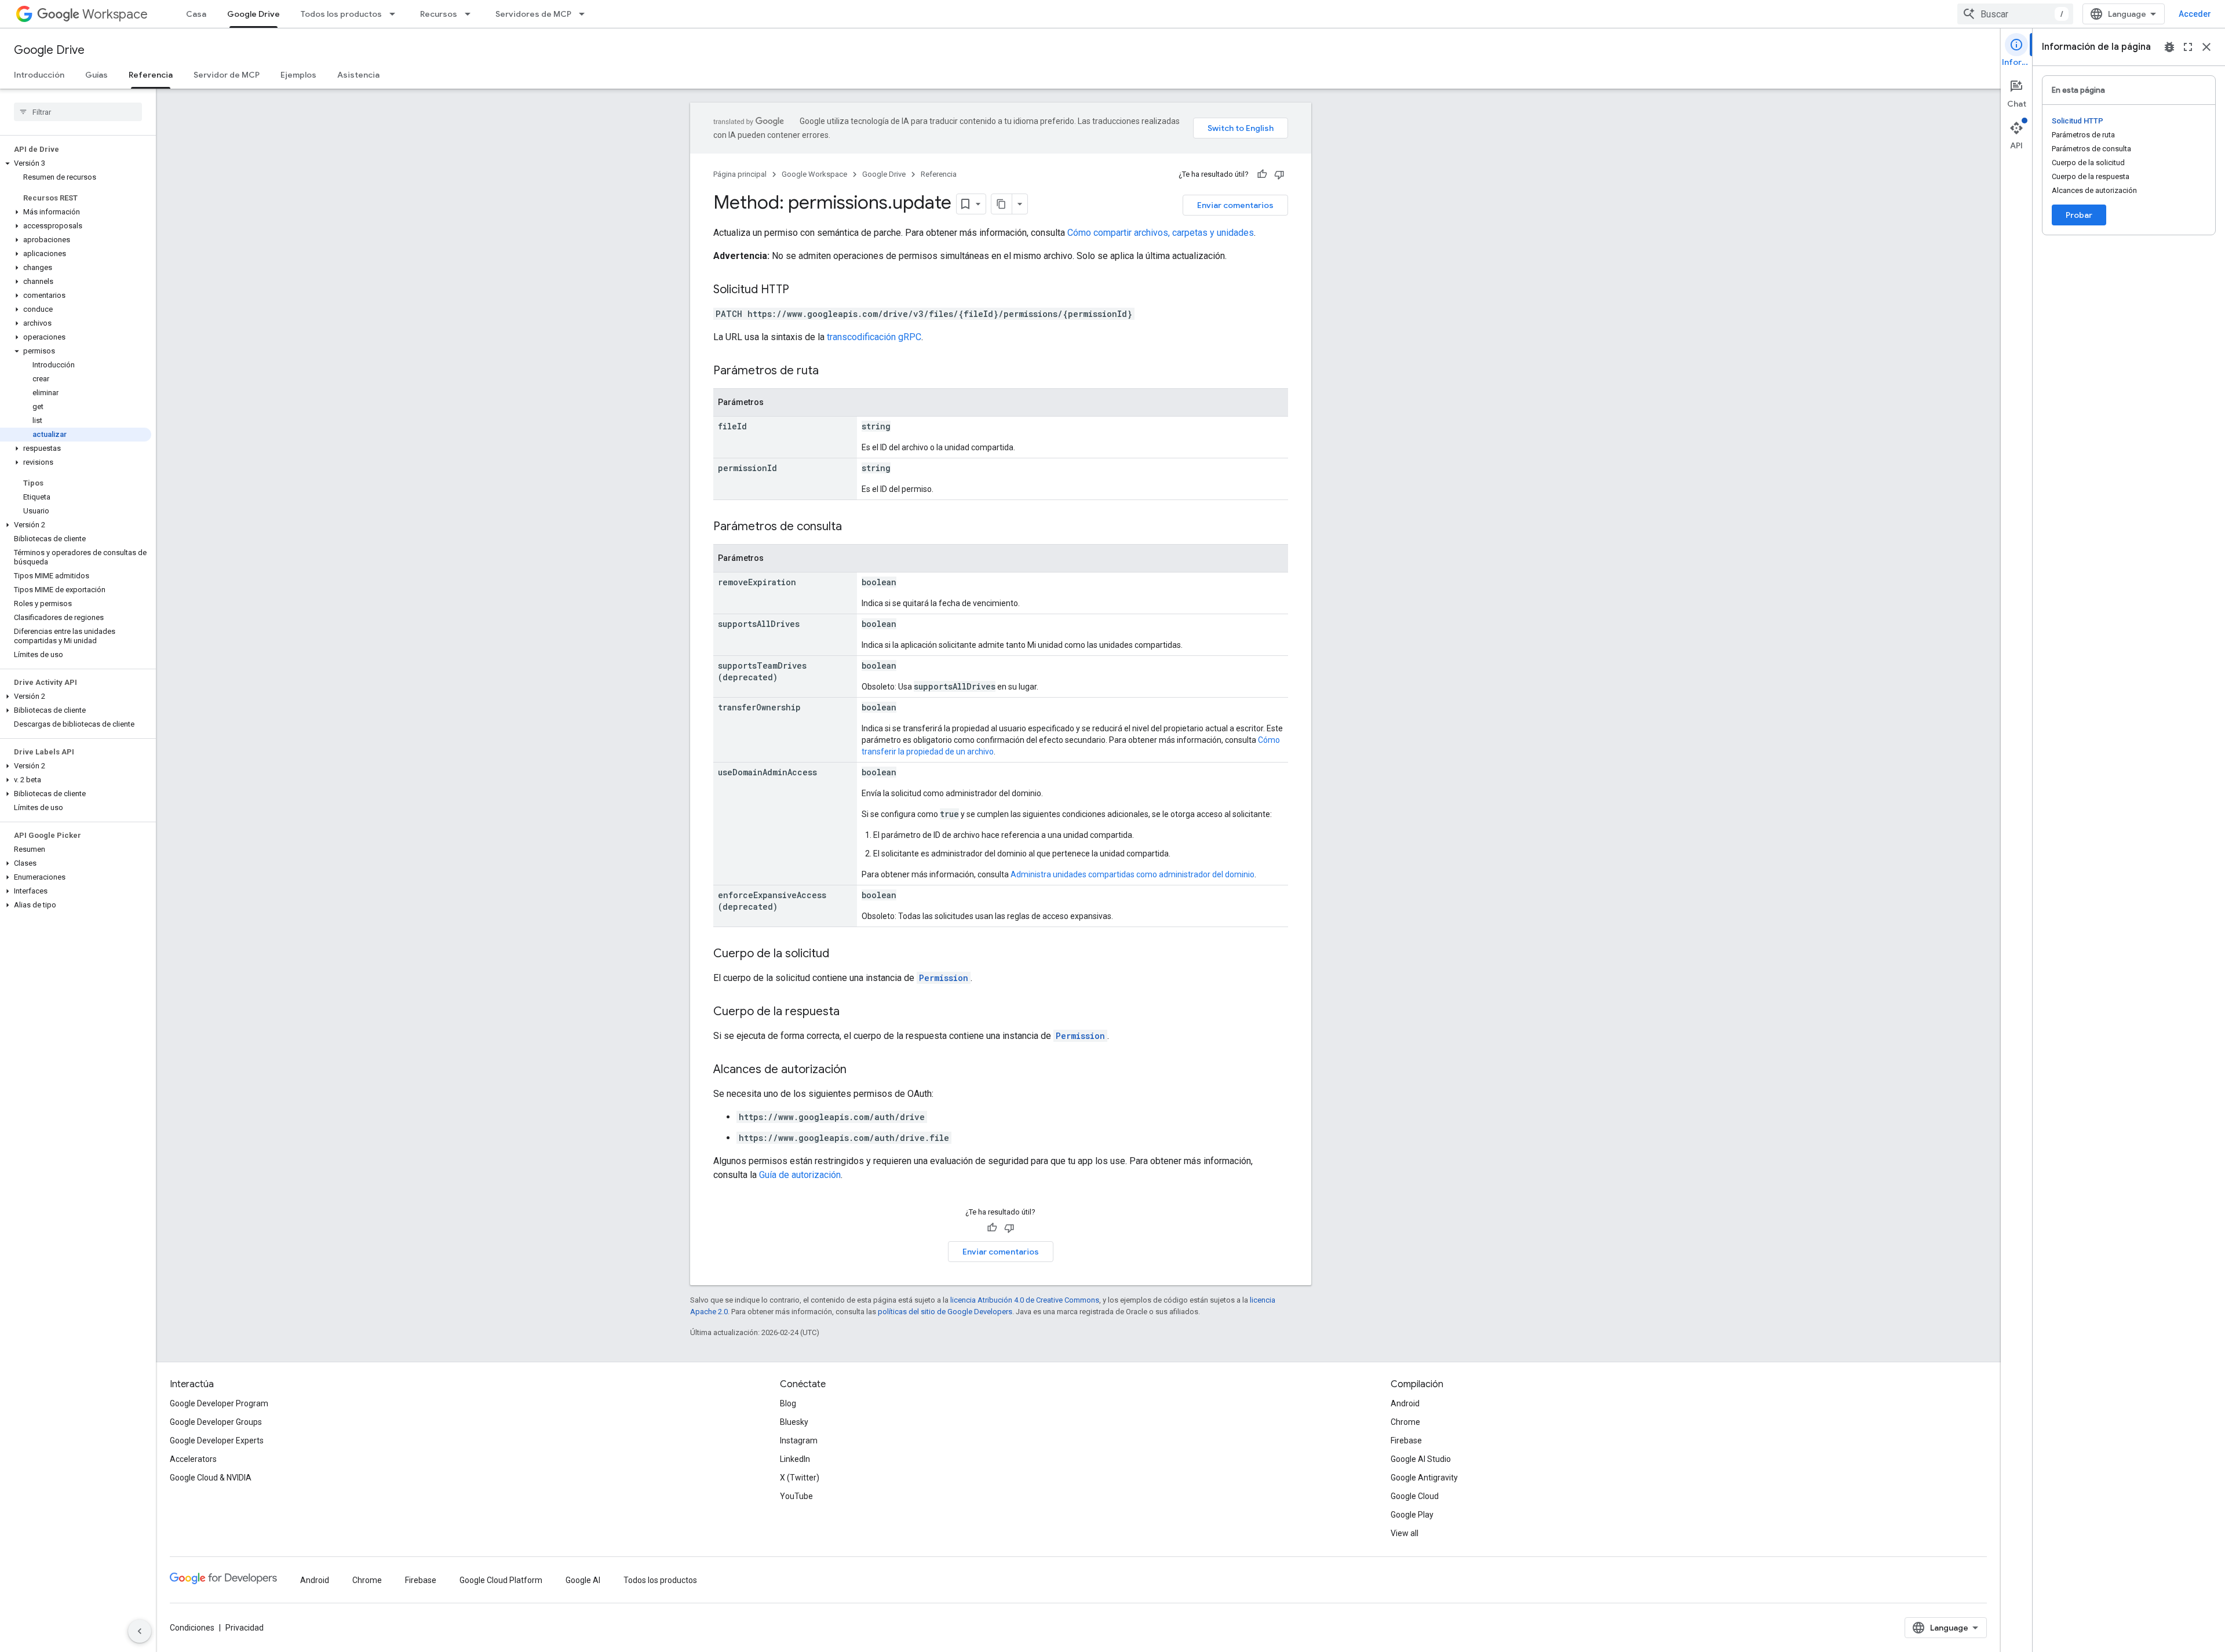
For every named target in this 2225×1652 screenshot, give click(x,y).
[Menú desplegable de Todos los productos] (396, 14)
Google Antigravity (1424, 1478)
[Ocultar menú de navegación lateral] (140, 1631)
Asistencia (358, 75)
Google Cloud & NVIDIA (211, 1478)
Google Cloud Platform (501, 1580)
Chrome (1405, 1422)
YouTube (796, 1496)
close (2206, 47)
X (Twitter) (800, 1478)
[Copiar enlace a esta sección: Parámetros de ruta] (830, 371)
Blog (788, 1403)
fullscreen (2188, 47)
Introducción (39, 75)
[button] (76, 163)
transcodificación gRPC (874, 337)
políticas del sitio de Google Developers (945, 1312)
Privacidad (245, 1628)
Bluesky (794, 1422)
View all (1405, 1533)
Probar (2079, 215)
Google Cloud (1415, 1496)
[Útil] (1262, 174)
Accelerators (193, 1459)
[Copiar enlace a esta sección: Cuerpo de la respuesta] (851, 1012)
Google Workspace (814, 174)
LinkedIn (795, 1459)
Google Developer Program (219, 1403)
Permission (944, 978)
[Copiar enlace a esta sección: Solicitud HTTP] (801, 290)
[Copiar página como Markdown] (1002, 204)
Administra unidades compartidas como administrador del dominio (1132, 874)
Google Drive (253, 14)
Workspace (115, 14)
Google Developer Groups (216, 1422)
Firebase (1406, 1441)
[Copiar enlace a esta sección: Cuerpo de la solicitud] (841, 954)
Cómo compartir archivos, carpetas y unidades (1161, 233)
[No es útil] (1279, 174)
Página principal (740, 174)
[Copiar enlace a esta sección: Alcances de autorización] (858, 1070)
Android (1405, 1403)
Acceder (2195, 14)
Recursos (439, 14)
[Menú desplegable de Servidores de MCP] (585, 14)
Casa (196, 14)
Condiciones (192, 1628)
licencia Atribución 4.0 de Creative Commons (1025, 1300)
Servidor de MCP (227, 75)
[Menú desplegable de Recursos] (471, 14)
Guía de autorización (800, 1175)
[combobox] (2015, 14)
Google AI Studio (1421, 1459)
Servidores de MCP (533, 14)
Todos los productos (341, 14)
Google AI (583, 1580)
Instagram (799, 1441)
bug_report (2169, 47)
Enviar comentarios (1235, 205)
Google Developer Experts (217, 1441)
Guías (96, 75)
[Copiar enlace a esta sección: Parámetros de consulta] (853, 527)
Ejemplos (298, 75)
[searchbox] (78, 112)
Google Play (1412, 1515)
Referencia (151, 75)
